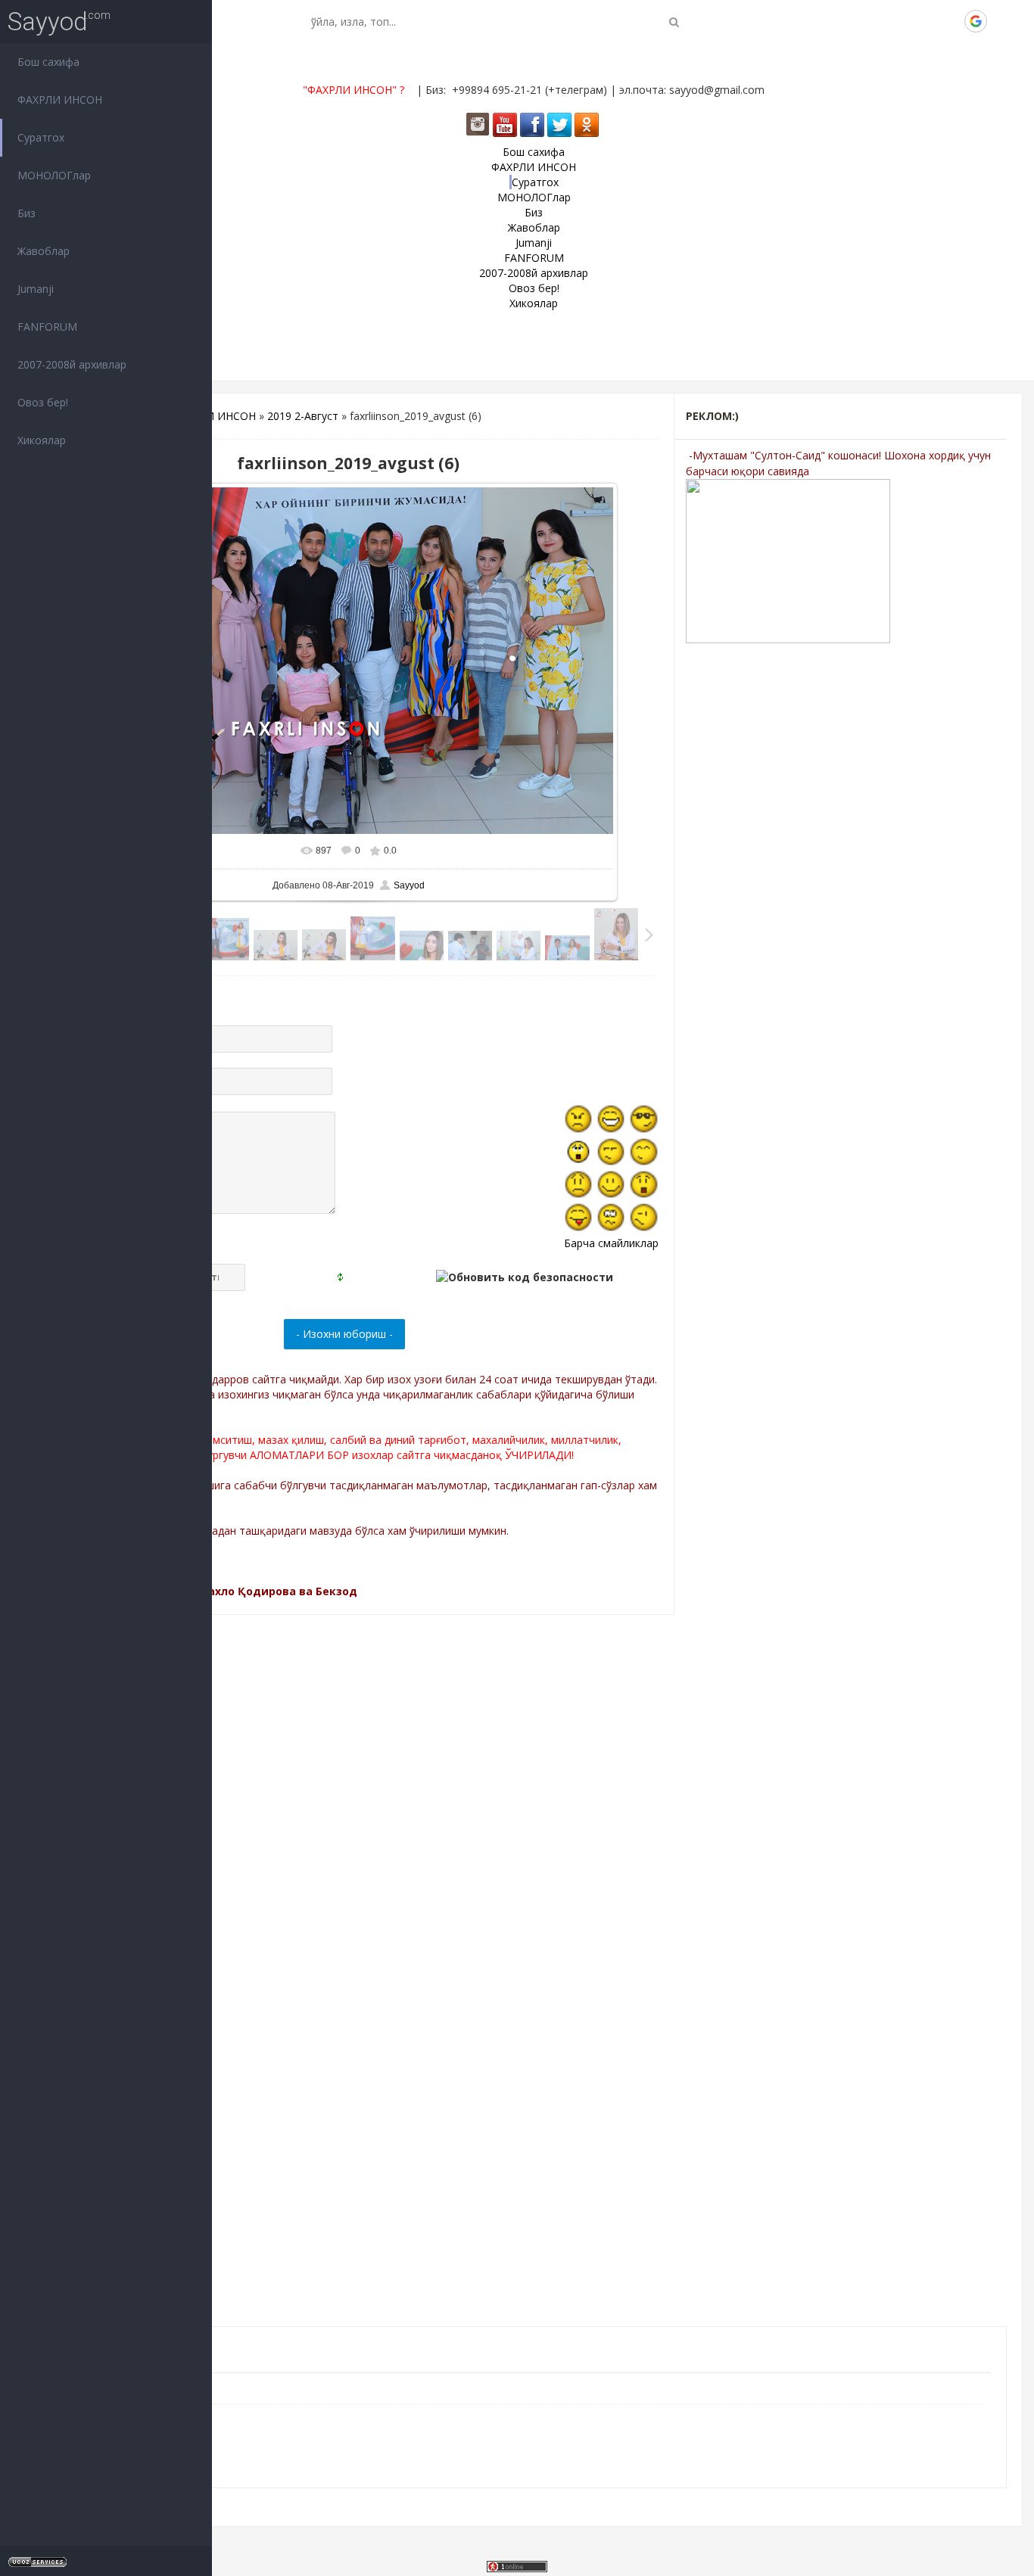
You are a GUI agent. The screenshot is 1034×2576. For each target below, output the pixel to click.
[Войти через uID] (873, 21)
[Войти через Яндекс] (950, 21)
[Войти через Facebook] (924, 21)
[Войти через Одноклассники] (1001, 21)
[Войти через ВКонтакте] (899, 21)
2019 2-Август (303, 416)
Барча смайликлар (611, 1243)
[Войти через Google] (976, 21)
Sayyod (48, 22)
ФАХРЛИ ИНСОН (213, 416)
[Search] (674, 22)
